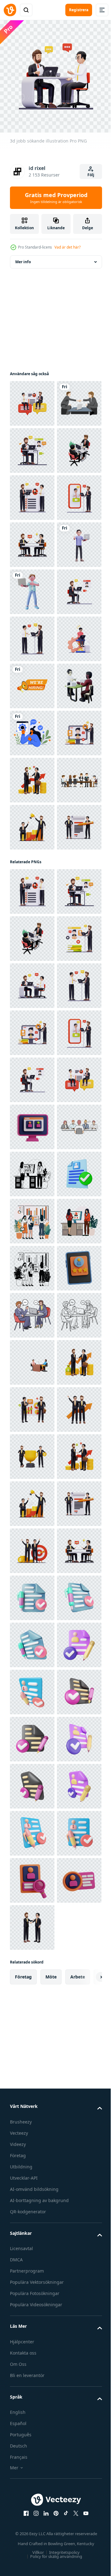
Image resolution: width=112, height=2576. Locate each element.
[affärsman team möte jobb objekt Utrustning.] (32, 1199)
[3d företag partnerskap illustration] (32, 681)
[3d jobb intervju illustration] (32, 399)
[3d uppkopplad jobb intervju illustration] (32, 634)
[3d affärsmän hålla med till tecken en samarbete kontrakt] (32, 1293)
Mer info (23, 257)
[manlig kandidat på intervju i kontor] (32, 1876)
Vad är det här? (68, 247)
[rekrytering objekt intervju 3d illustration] (32, 1829)
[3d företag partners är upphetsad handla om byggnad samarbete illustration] (32, 2441)
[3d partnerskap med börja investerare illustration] (32, 2347)
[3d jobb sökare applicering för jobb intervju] (32, 1011)
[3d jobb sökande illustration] (32, 870)
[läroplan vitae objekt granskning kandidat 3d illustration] (32, 2158)
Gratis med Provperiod (56, 198)
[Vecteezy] (10, 10)
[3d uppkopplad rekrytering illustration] (32, 493)
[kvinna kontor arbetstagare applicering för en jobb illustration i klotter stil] (32, 1923)
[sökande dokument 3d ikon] (32, 1970)
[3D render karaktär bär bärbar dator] (32, 775)
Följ (91, 175)
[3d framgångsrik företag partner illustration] (32, 1246)
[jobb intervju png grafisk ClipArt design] (32, 446)
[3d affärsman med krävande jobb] (32, 917)
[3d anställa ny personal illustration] (32, 587)
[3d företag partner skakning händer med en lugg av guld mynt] (32, 1152)
